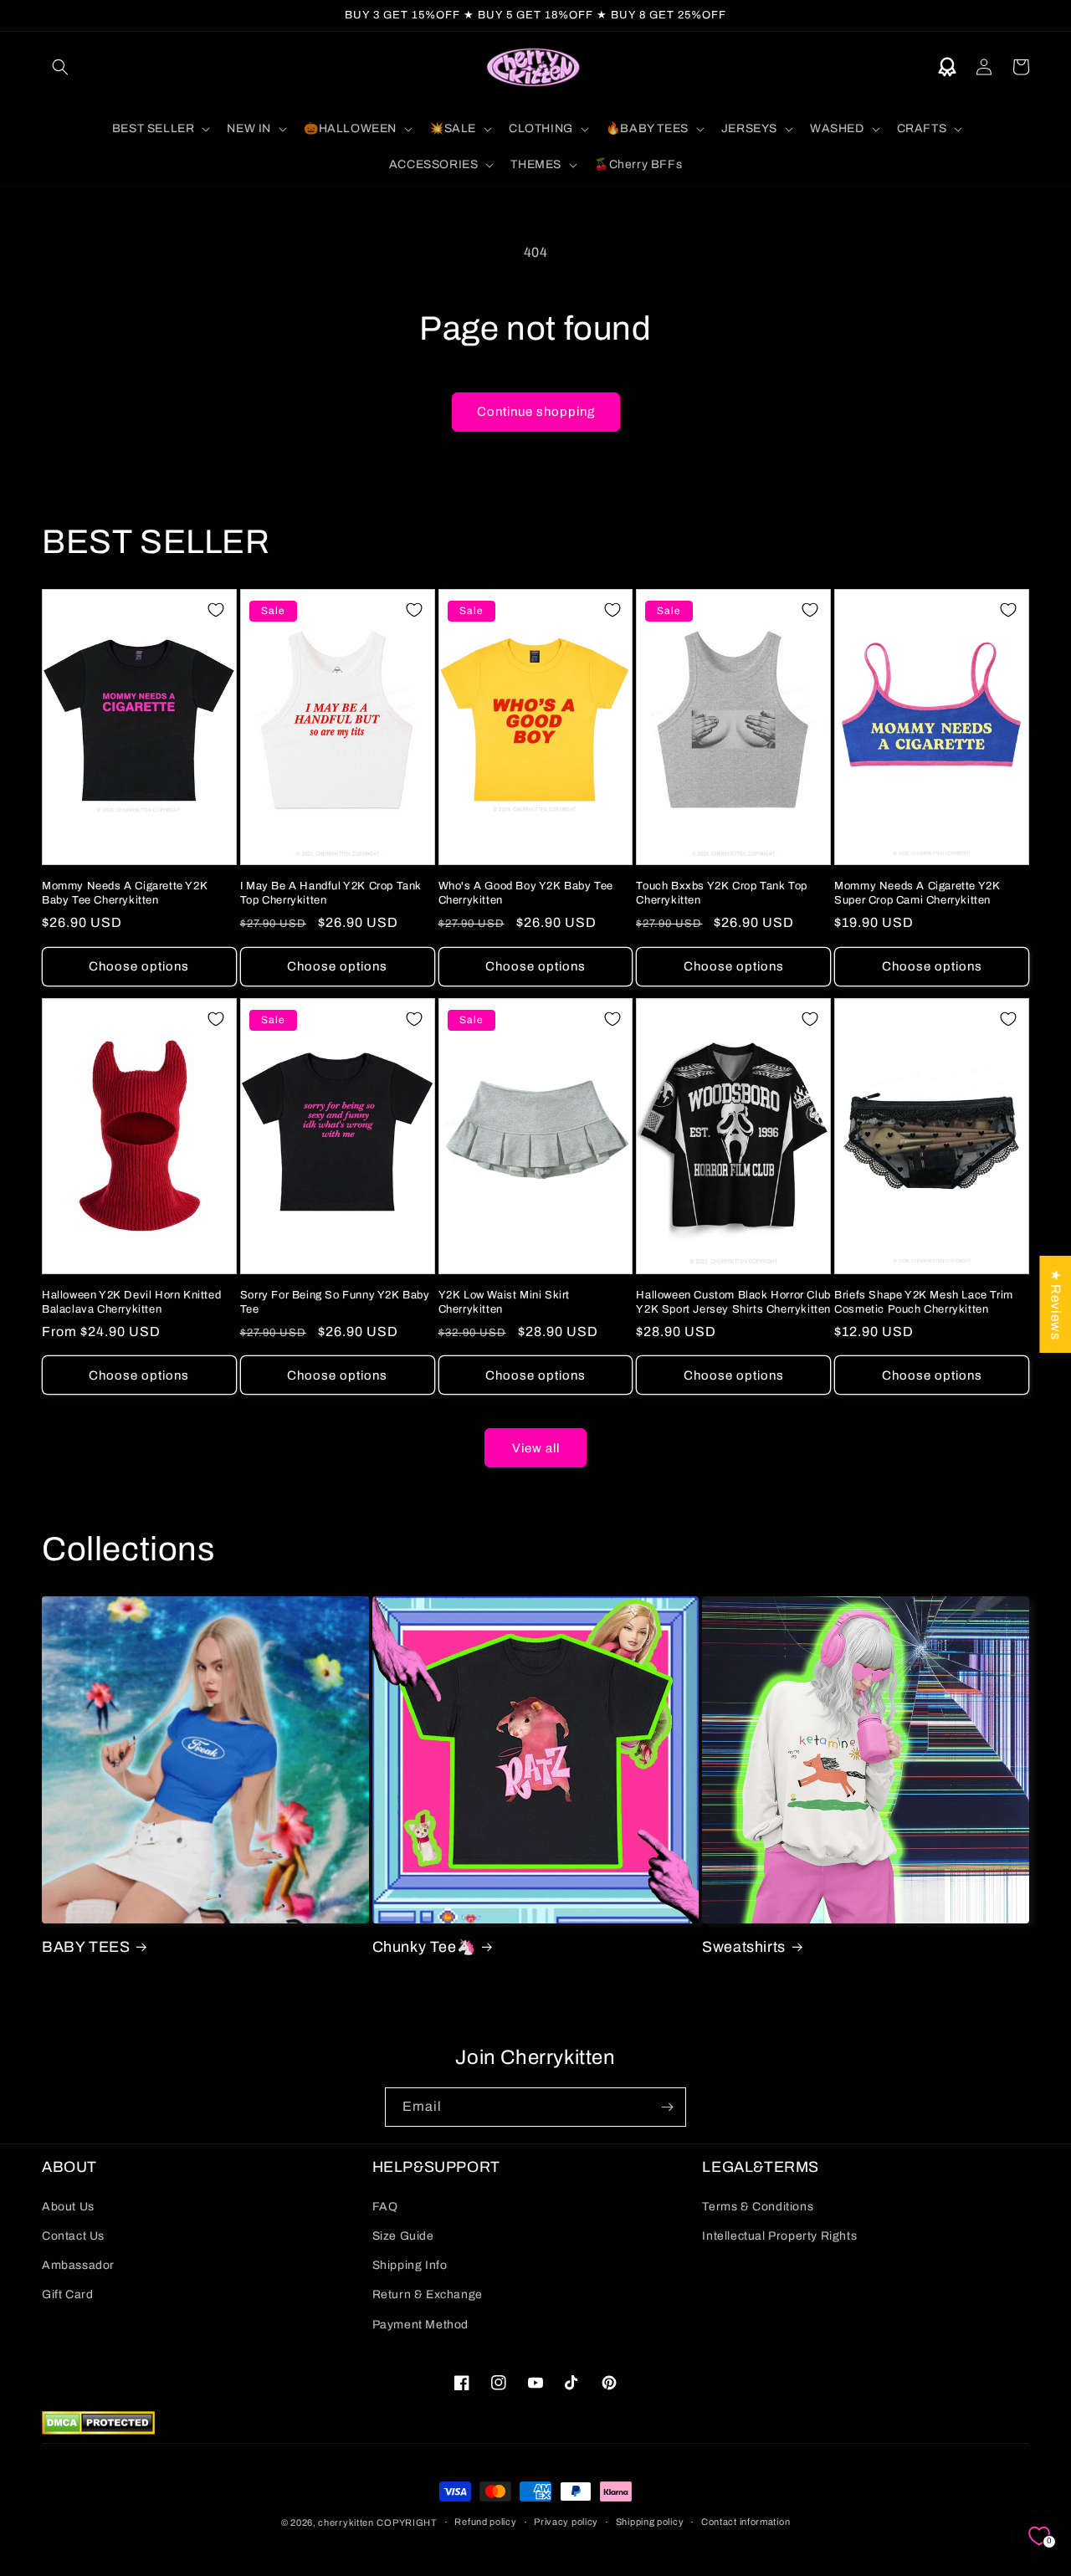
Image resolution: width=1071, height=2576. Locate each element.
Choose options (139, 966)
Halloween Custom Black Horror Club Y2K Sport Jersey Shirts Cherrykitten (733, 1302)
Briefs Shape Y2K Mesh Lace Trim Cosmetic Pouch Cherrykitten (924, 1302)
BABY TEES (86, 1947)
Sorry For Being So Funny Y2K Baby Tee (335, 1302)
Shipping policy (650, 2522)
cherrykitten (346, 2522)
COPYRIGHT (407, 2522)
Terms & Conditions (758, 2207)
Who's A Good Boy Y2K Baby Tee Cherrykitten (526, 893)
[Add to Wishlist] (216, 610)
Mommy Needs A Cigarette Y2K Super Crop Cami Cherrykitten (917, 893)
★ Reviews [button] (1056, 1303)
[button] (60, 67)
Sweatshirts (744, 1947)
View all (536, 1448)
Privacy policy (566, 2522)
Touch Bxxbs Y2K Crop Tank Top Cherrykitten (721, 893)
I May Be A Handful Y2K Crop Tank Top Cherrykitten (331, 893)
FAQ (385, 2207)
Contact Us (73, 2236)
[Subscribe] (667, 2107)
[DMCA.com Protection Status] (98, 2430)
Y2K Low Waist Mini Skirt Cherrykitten (504, 1302)
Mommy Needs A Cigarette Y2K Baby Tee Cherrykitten (125, 893)
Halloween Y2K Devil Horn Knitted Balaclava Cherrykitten (131, 1302)
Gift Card (67, 2294)
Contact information (746, 2522)
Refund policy (485, 2522)
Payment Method (420, 2325)
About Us (68, 2207)
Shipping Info (410, 2265)
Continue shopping (536, 412)
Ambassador (78, 2265)
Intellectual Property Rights (779, 2236)
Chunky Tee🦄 (424, 1947)
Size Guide (403, 2236)
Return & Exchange (428, 2294)
